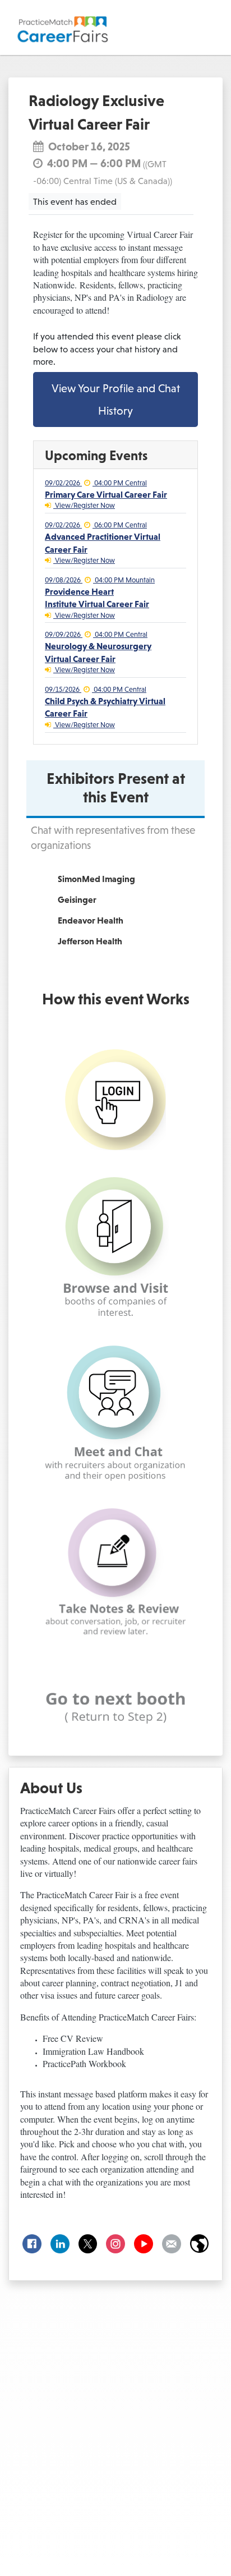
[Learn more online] (199, 2244)
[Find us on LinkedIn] (60, 2244)
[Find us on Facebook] (32, 2244)
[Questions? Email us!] (172, 2244)
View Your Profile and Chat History (116, 400)
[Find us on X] (88, 2244)
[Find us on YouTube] (144, 2244)
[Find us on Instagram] (115, 2244)
